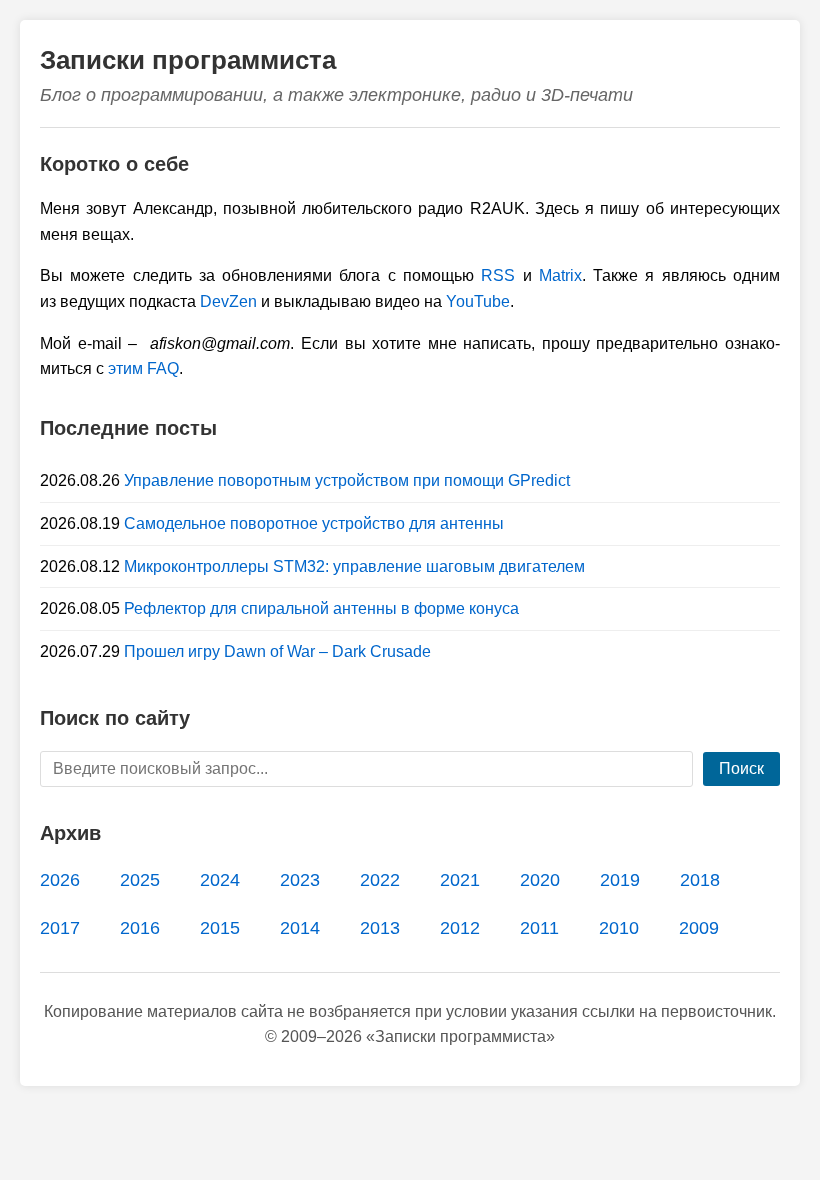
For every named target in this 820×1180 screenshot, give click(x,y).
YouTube (478, 301)
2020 (540, 880)
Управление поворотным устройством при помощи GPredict (347, 480)
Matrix (560, 275)
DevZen (228, 301)
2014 (300, 928)
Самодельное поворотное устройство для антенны (314, 523)
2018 (700, 880)
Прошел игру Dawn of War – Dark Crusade (277, 651)
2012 (460, 928)
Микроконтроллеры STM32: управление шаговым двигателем (354, 566)
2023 (300, 880)
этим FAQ (143, 368)
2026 (60, 880)
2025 (140, 880)
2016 (140, 928)
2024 (220, 880)
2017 (60, 928)
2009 (699, 928)
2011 (539, 928)
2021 (460, 880)
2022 (380, 880)
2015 (220, 928)
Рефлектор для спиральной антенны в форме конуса (321, 608)
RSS (498, 275)
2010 (619, 928)
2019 (620, 880)
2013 (380, 928)
